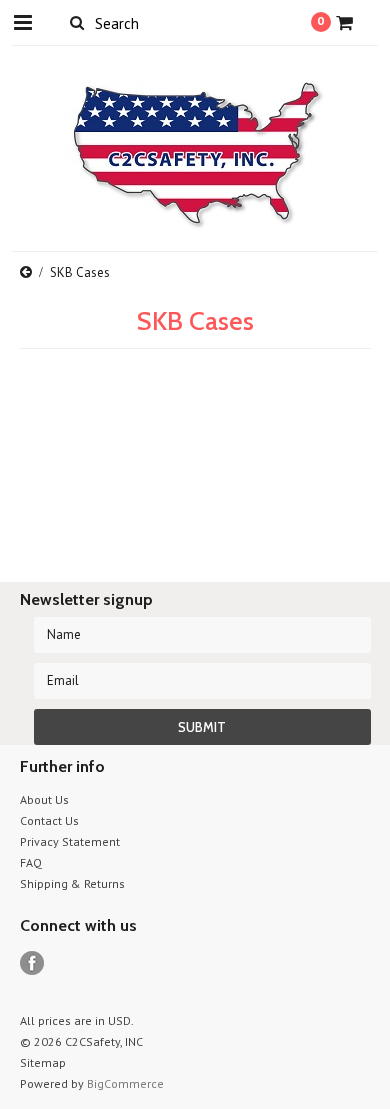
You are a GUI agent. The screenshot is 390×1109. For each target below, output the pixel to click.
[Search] (77, 22)
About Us (44, 799)
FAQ (31, 862)
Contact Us (49, 820)
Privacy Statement (70, 841)
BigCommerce (125, 1083)
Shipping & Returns (72, 883)
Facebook (32, 963)
